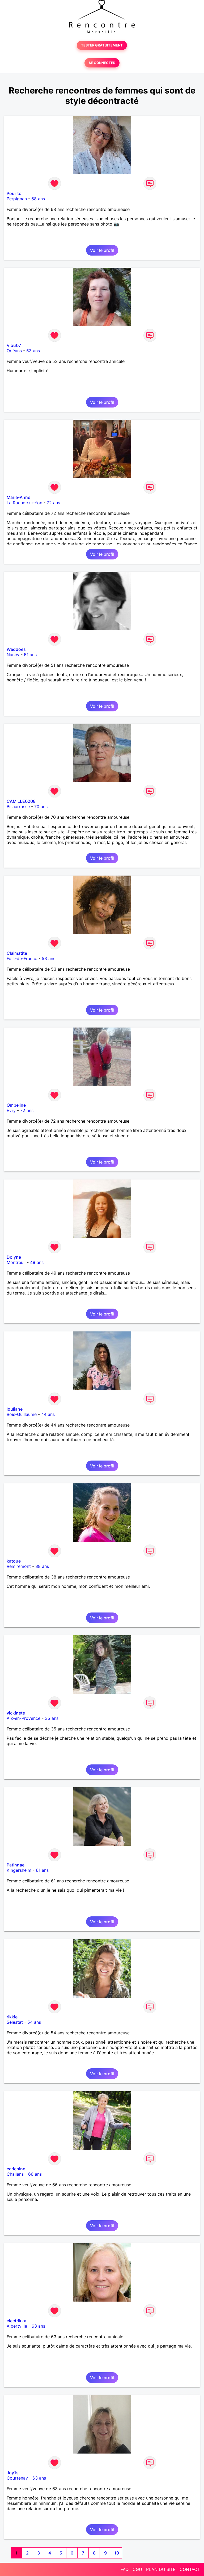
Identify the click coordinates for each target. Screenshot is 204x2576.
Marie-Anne (18, 497)
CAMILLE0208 (21, 801)
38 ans (42, 1566)
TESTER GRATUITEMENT (102, 45)
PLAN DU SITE (161, 2569)
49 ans (37, 1262)
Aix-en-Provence (24, 1718)
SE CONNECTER (102, 63)
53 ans (33, 351)
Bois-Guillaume (22, 1414)
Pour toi (15, 193)
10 (117, 2553)
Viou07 (14, 345)
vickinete (16, 1713)
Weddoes (16, 649)
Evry (11, 1110)
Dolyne (14, 1257)
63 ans (38, 2326)
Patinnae (16, 1865)
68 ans (38, 199)
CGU (137, 2569)
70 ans (41, 807)
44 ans (48, 1414)
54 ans (34, 2022)
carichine (16, 2169)
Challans (15, 2174)
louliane (15, 1409)
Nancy (13, 655)
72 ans (53, 503)
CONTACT (190, 2569)
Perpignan (17, 199)
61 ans (42, 1870)
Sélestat (15, 2022)
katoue (14, 1561)
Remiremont (19, 1566)
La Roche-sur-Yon (24, 503)
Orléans (14, 351)
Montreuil (16, 1262)
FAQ (125, 2569)
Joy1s (13, 2473)
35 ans (52, 1718)
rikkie (12, 2017)
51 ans (30, 655)
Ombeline (16, 1105)
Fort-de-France (22, 958)
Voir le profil (102, 250)
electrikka (16, 2321)
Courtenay (17, 2478)
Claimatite (17, 953)
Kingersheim (19, 1870)
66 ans (35, 2174)
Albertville (17, 2326)
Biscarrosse (18, 807)
